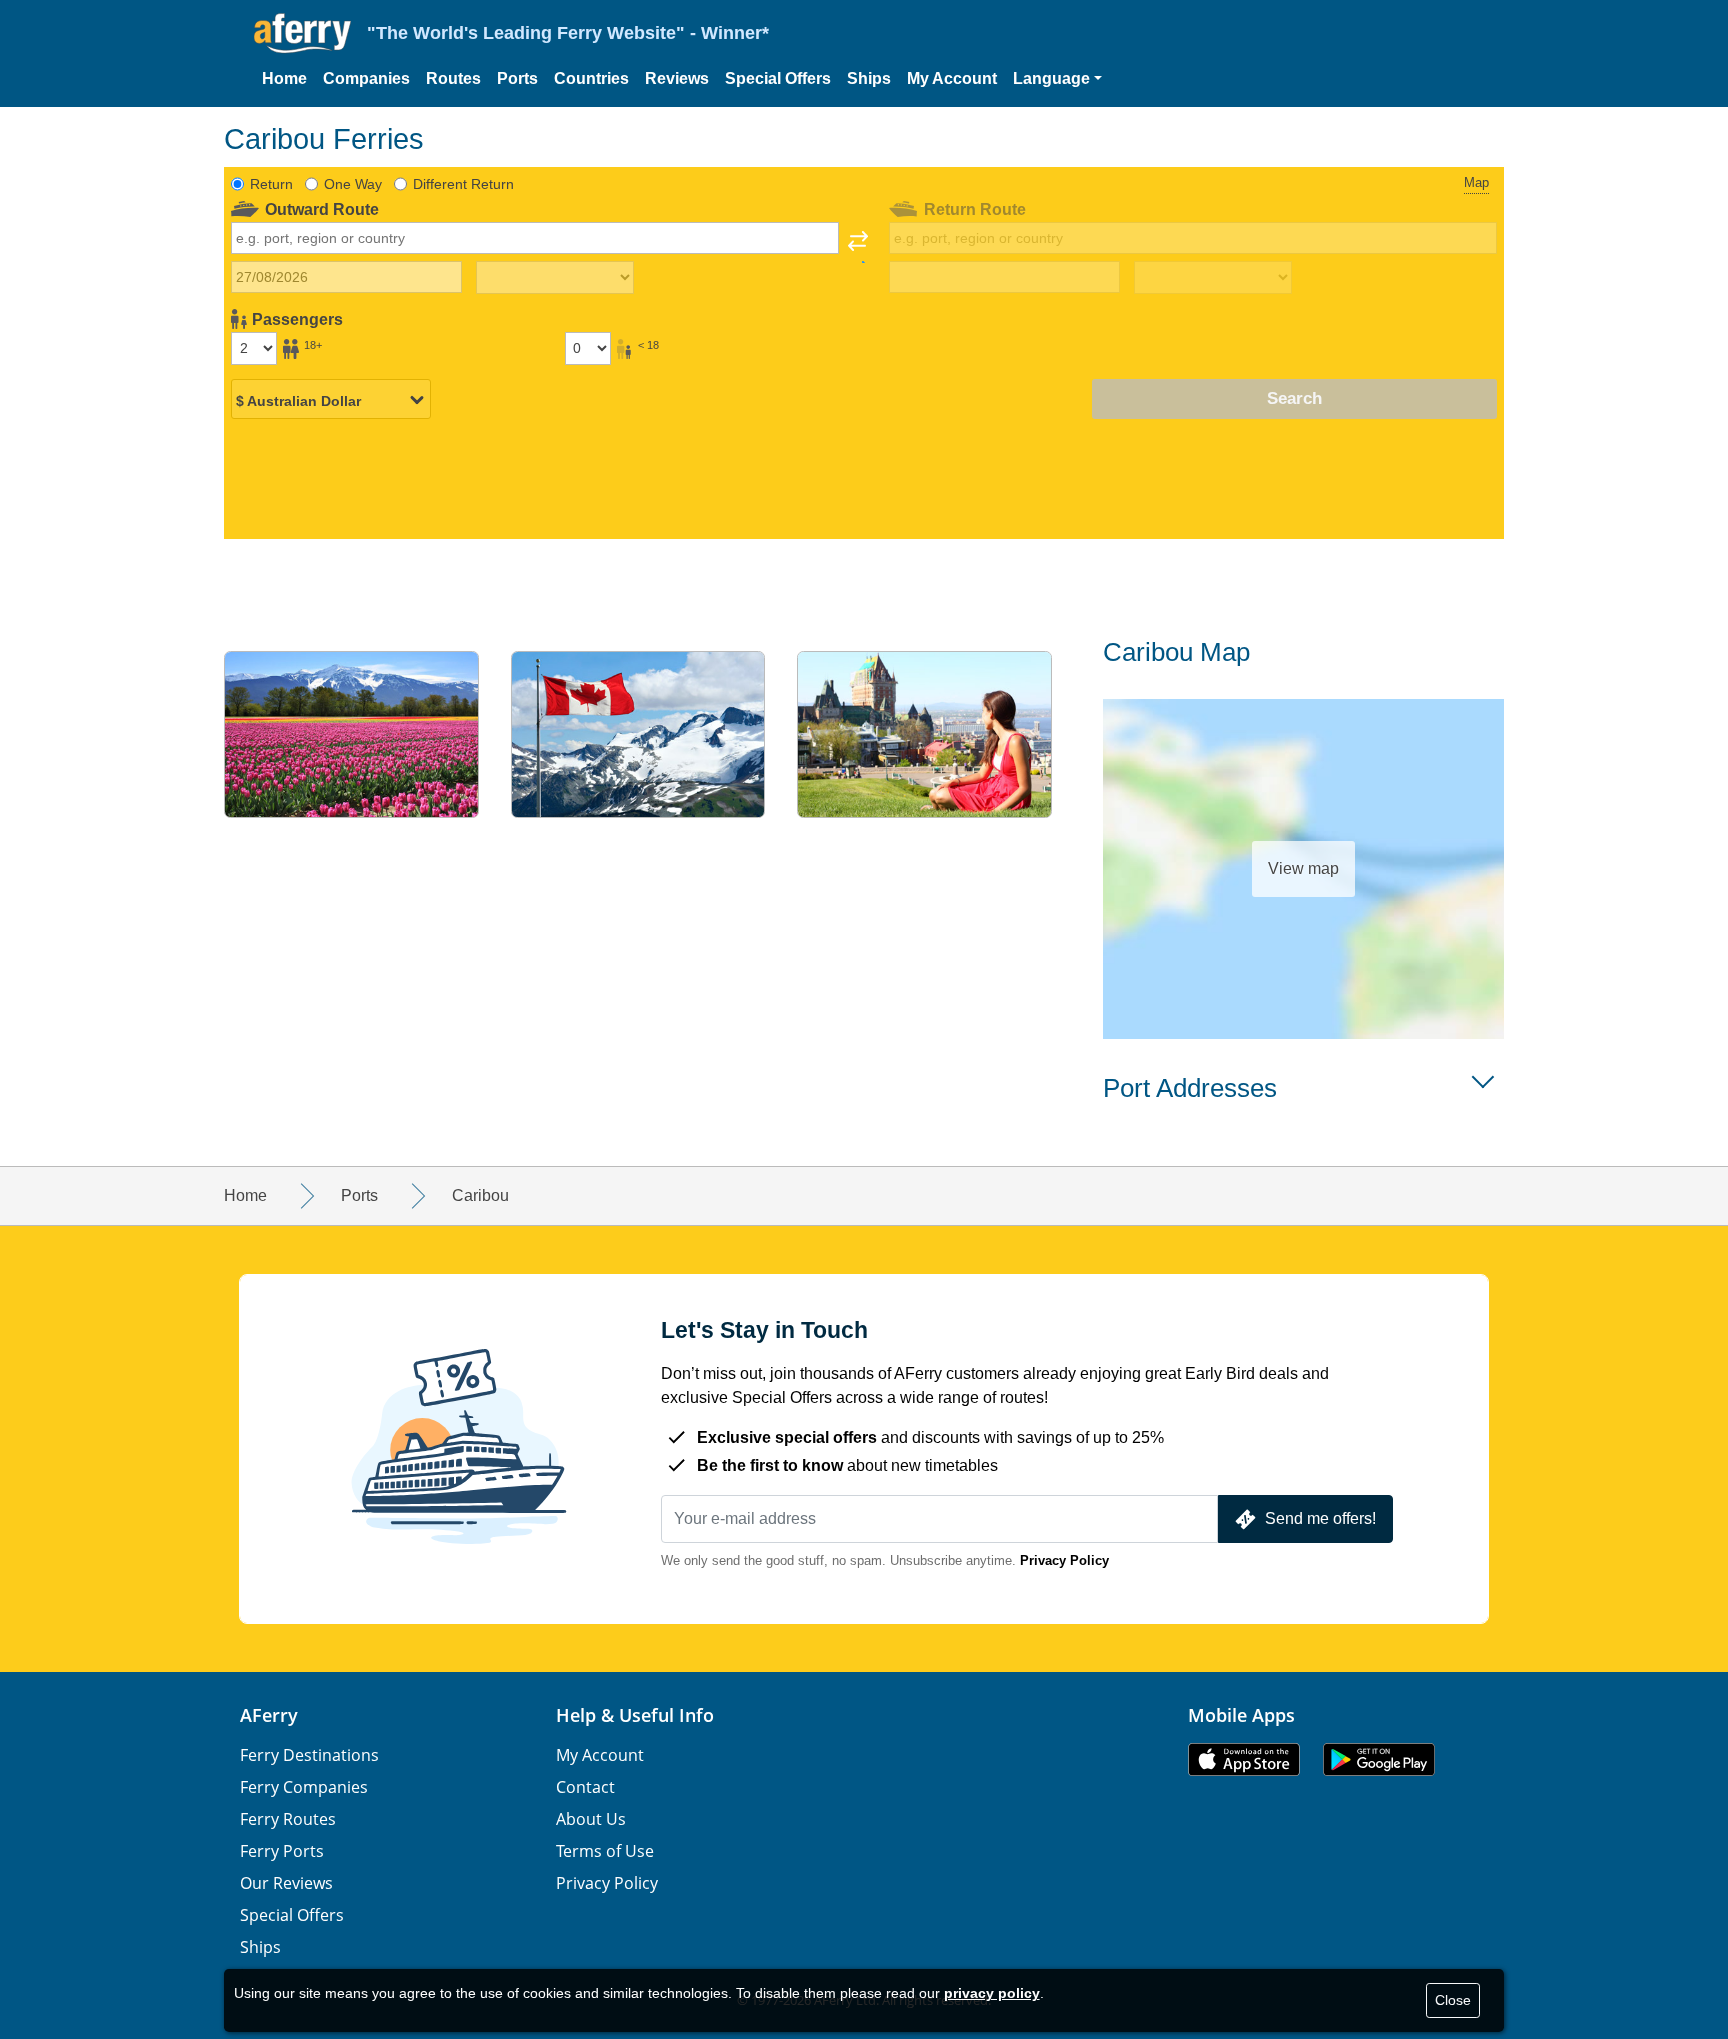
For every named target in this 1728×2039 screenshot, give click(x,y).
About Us (591, 1819)
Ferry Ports (282, 1851)
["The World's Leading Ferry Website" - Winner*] (302, 33)
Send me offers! (1320, 1518)
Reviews (677, 78)
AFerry (269, 1715)
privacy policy (992, 1993)
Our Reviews (286, 1883)
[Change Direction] (858, 247)
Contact (585, 1787)
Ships (869, 78)
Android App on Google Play (1379, 1759)
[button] (1057, 79)
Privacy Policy (1064, 1560)
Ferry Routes (288, 1819)
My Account (952, 78)
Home (284, 78)
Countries (591, 78)
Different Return (463, 184)
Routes (453, 78)
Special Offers (778, 78)
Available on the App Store (1244, 1759)
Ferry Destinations (309, 1755)
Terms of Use (605, 1851)
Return (271, 184)
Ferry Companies (304, 1787)
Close (1453, 2000)
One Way (353, 184)
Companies (366, 78)
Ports (517, 78)
